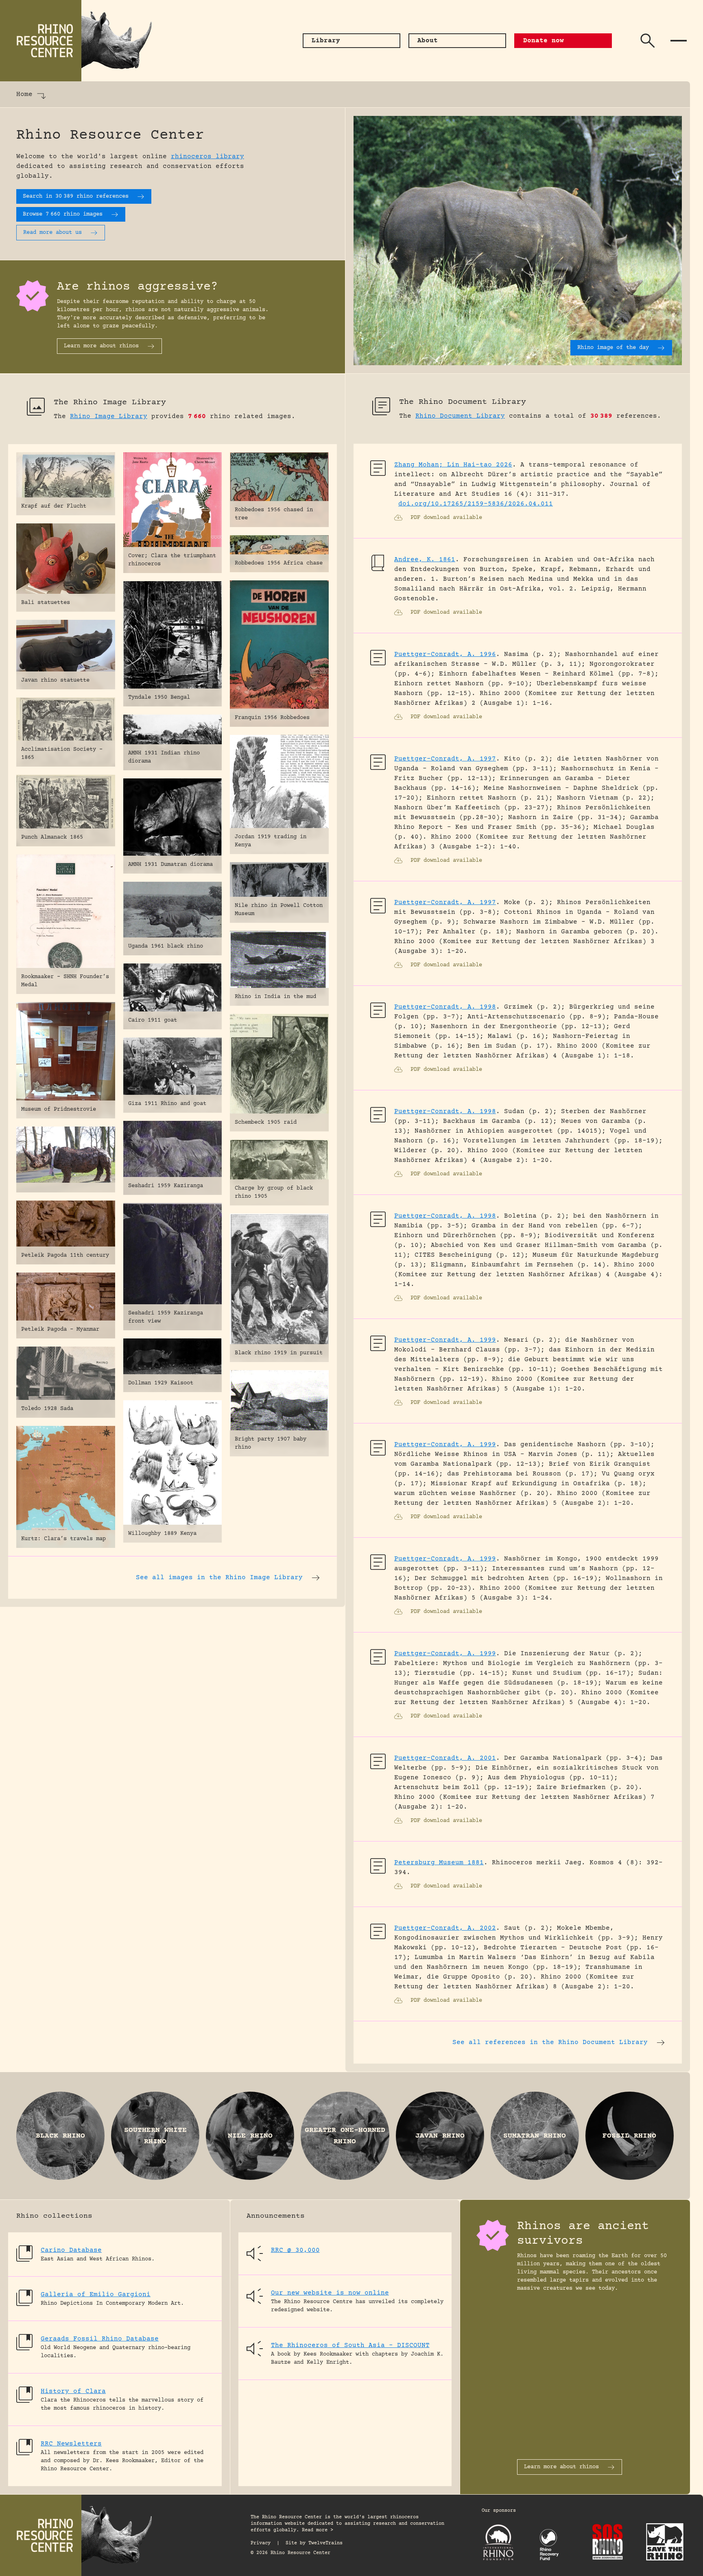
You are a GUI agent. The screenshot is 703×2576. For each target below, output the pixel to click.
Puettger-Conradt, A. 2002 (445, 1928)
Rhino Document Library (460, 416)
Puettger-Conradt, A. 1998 (445, 1007)
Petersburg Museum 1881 (439, 1863)
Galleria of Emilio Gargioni (96, 2295)
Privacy (261, 2543)
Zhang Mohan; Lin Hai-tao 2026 (453, 465)
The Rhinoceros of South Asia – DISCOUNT (350, 2345)
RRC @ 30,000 (295, 2250)
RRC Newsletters (71, 2444)
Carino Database (71, 2250)
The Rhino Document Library (463, 402)
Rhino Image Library (109, 416)
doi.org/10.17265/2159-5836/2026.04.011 (476, 504)
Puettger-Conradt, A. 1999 (445, 1340)
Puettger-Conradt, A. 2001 (445, 1758)
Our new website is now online (330, 2293)
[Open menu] (679, 41)
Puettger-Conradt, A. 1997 (445, 759)
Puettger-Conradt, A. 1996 (445, 654)
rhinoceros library (207, 157)
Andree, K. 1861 (425, 560)
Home (24, 94)
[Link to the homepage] (81, 41)
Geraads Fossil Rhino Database (100, 2339)
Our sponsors (499, 2511)
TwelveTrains (325, 2543)
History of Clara (73, 2391)
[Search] (648, 41)
